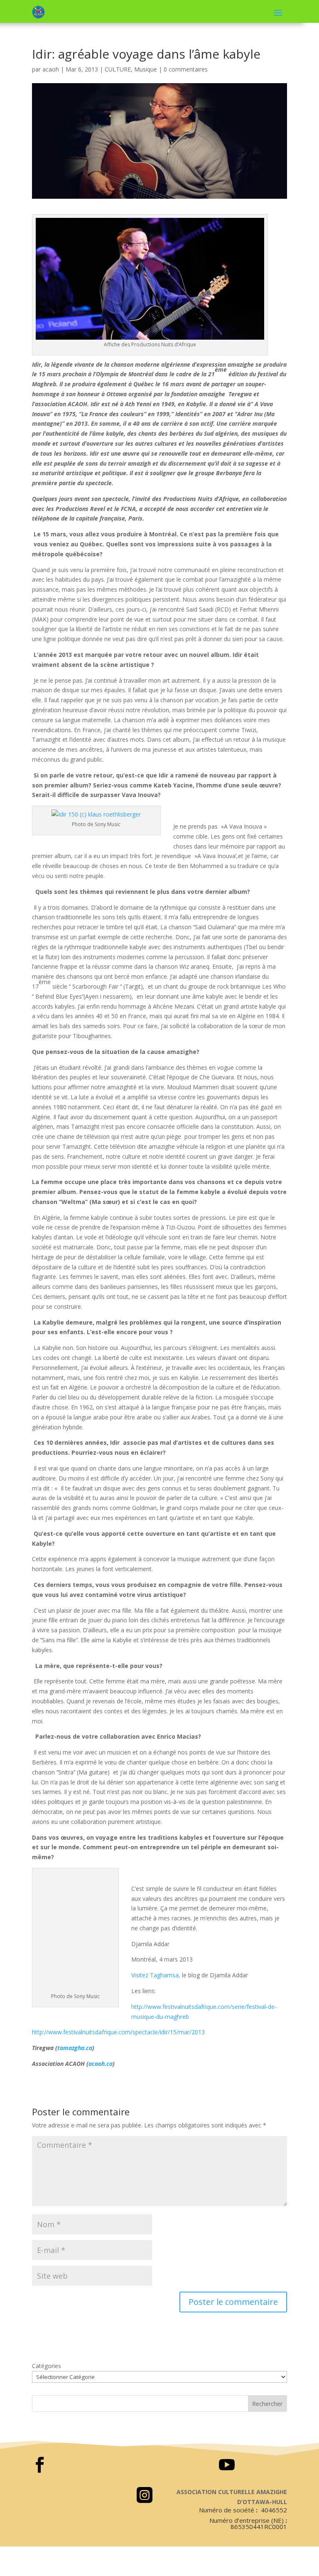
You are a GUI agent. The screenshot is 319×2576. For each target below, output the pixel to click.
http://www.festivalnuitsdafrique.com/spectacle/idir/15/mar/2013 (118, 2032)
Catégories (47, 2366)
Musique (146, 69)
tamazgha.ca (75, 2048)
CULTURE (118, 69)
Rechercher (267, 2404)
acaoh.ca (101, 2064)
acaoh (51, 69)
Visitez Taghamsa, (156, 1975)
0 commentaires (186, 69)
